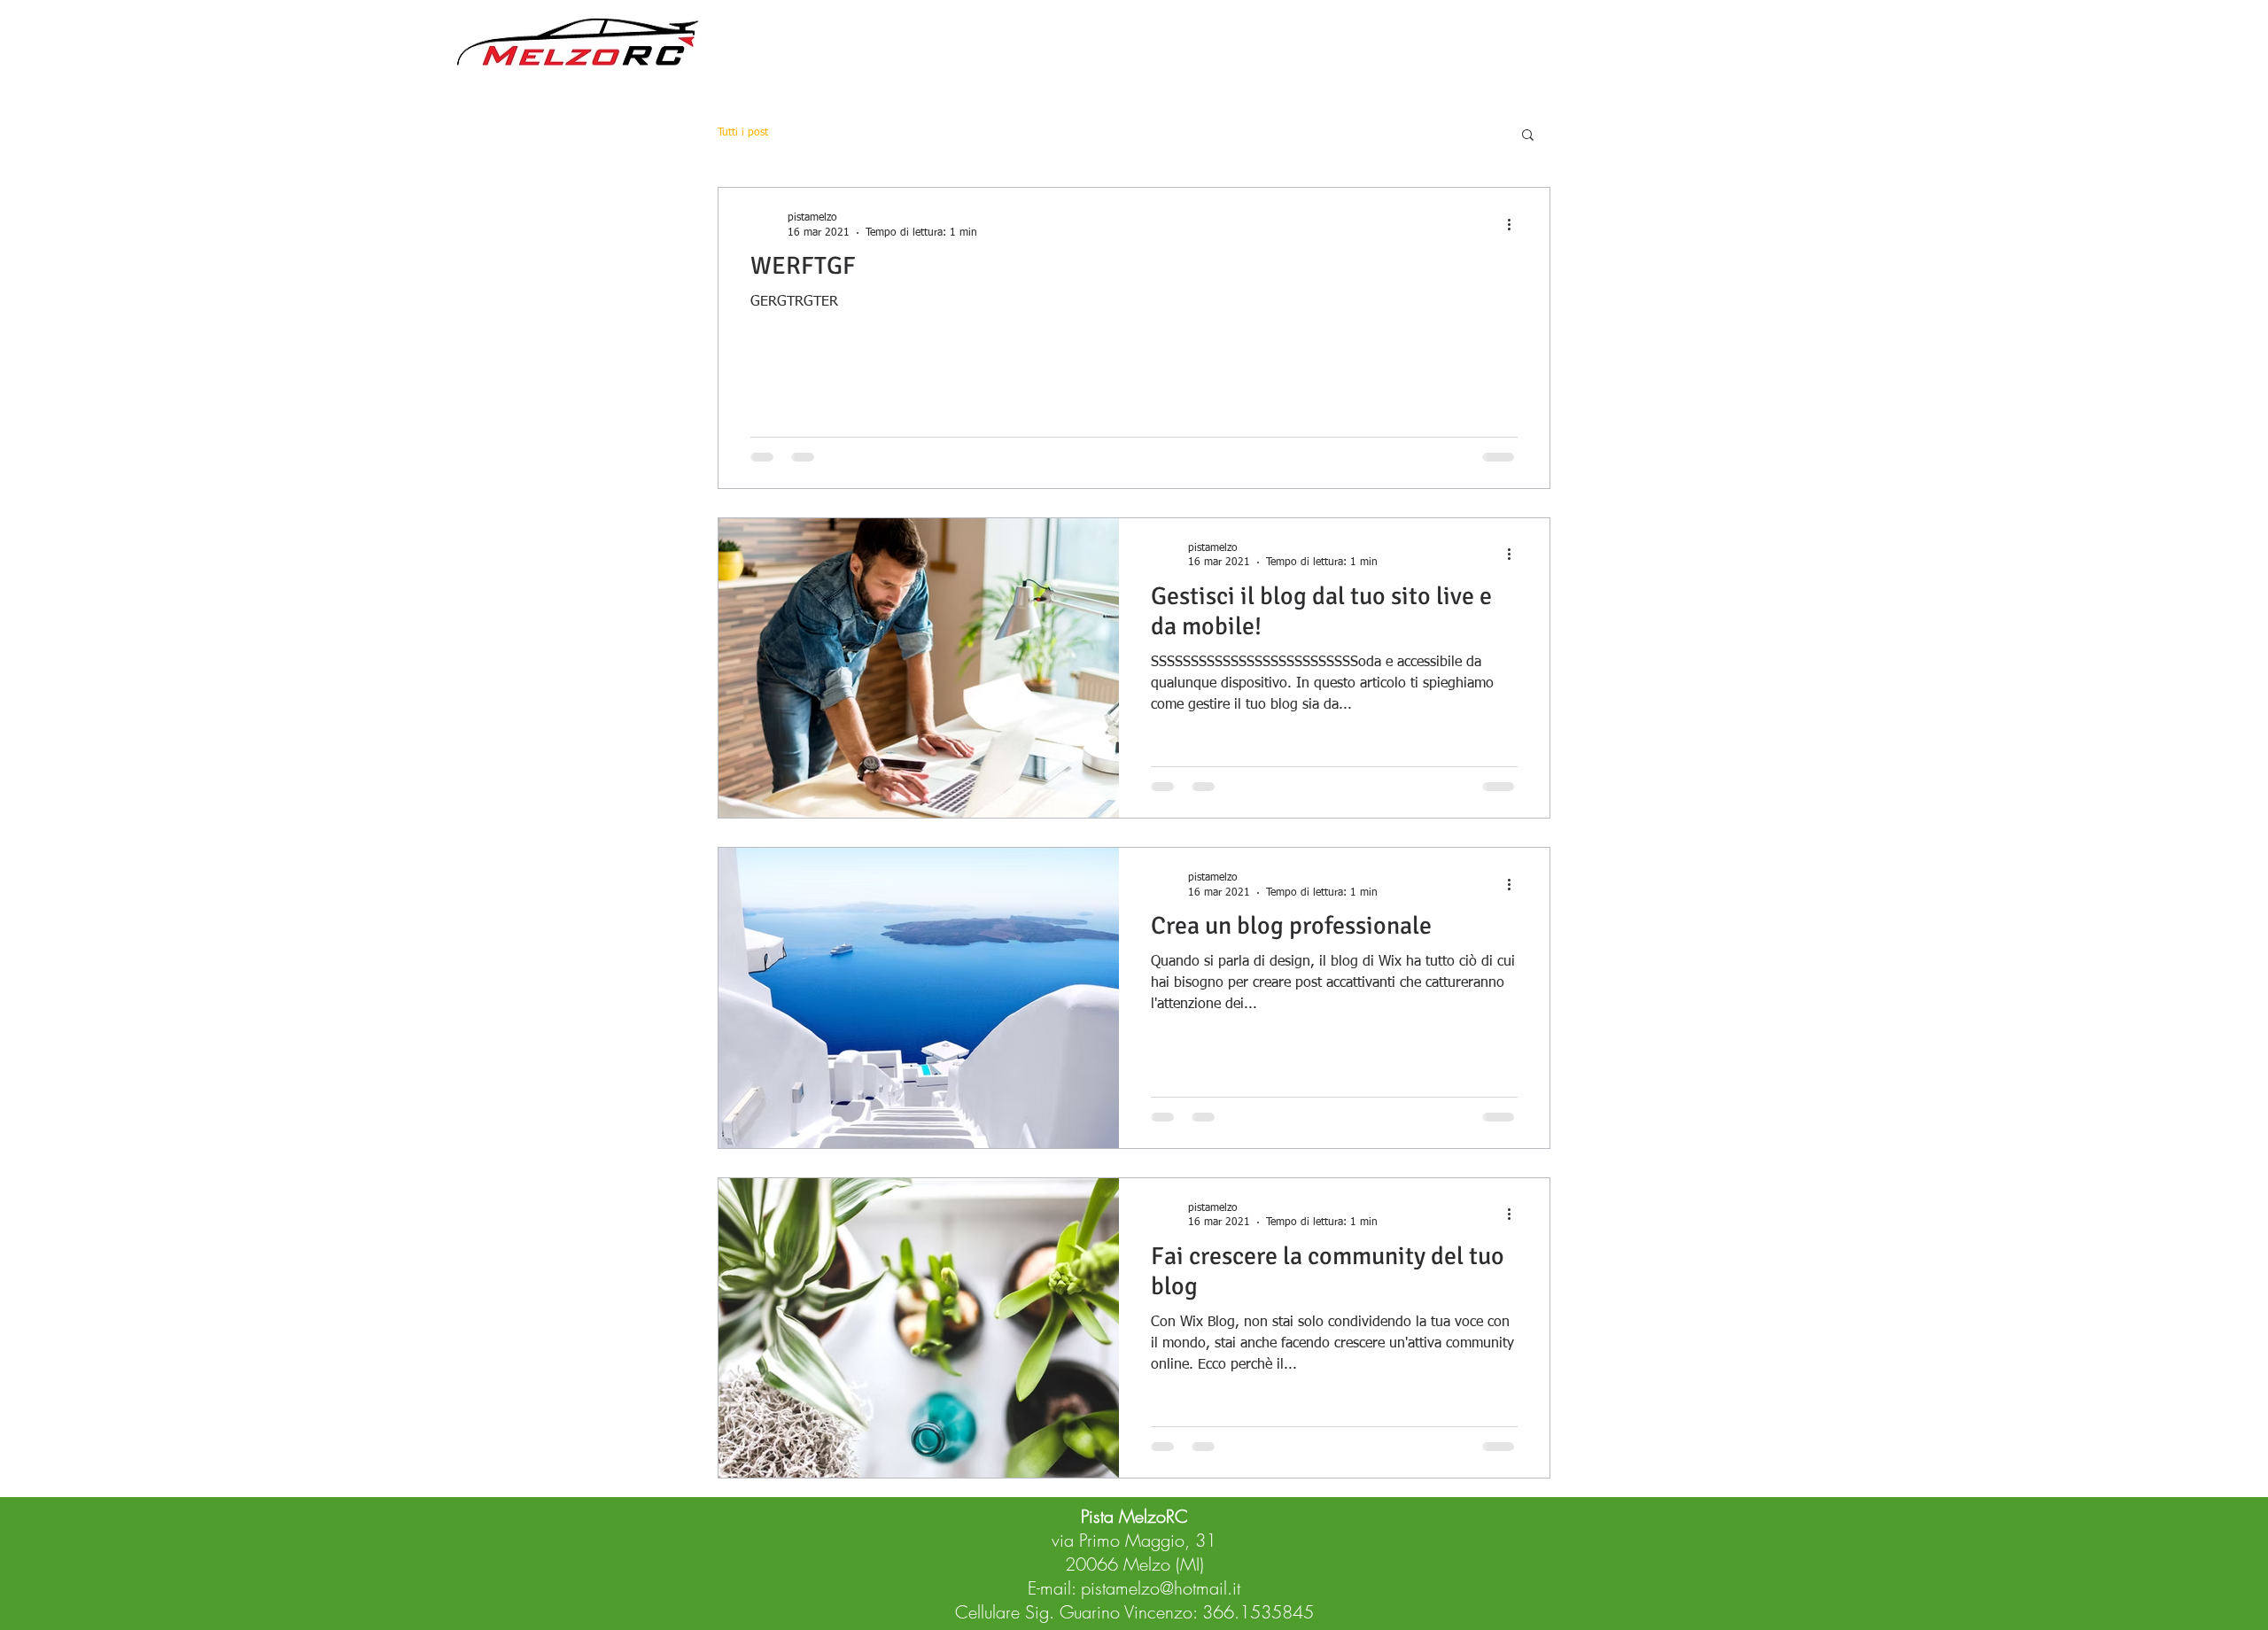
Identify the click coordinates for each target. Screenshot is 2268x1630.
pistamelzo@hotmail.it (1161, 1588)
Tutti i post (743, 133)
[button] (1528, 136)
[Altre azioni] (1515, 224)
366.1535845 (1258, 1612)
